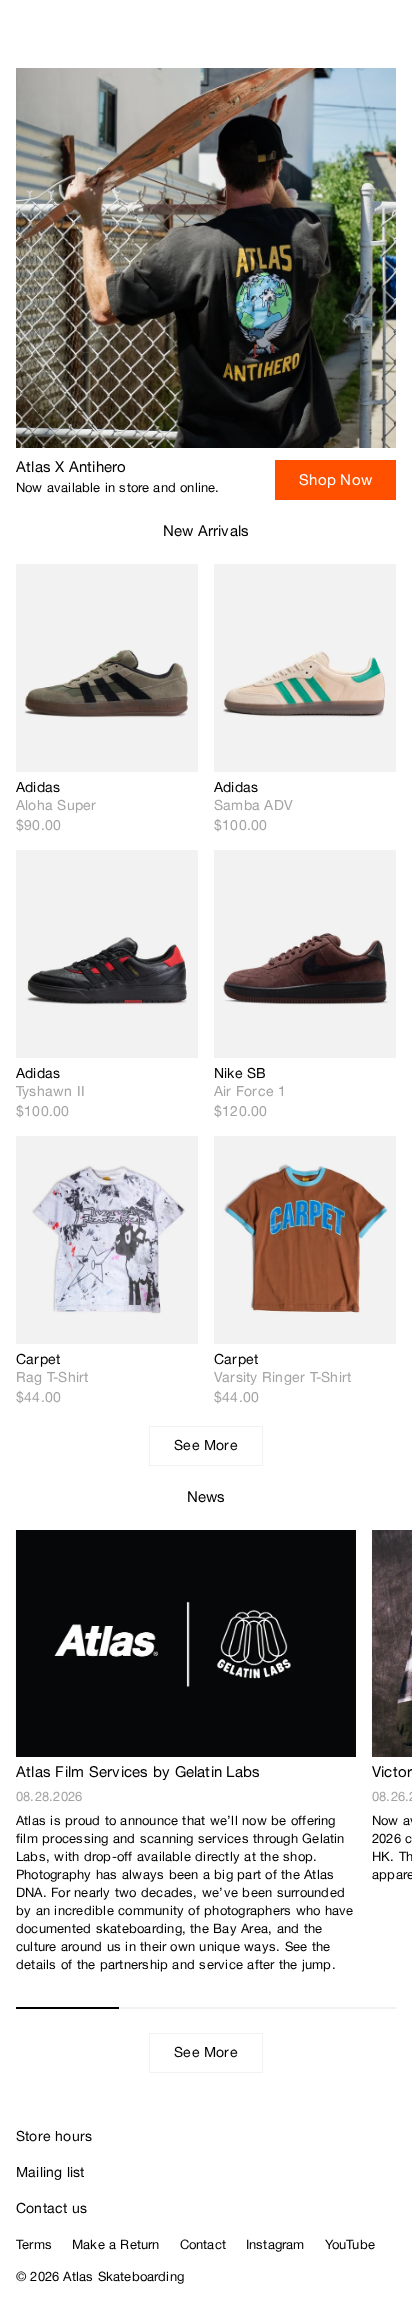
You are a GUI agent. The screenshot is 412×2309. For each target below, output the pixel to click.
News (206, 1496)
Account (347, 40)
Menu (388, 40)
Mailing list (50, 2172)
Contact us (51, 2208)
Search (307, 40)
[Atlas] (57, 36)
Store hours (54, 2136)
